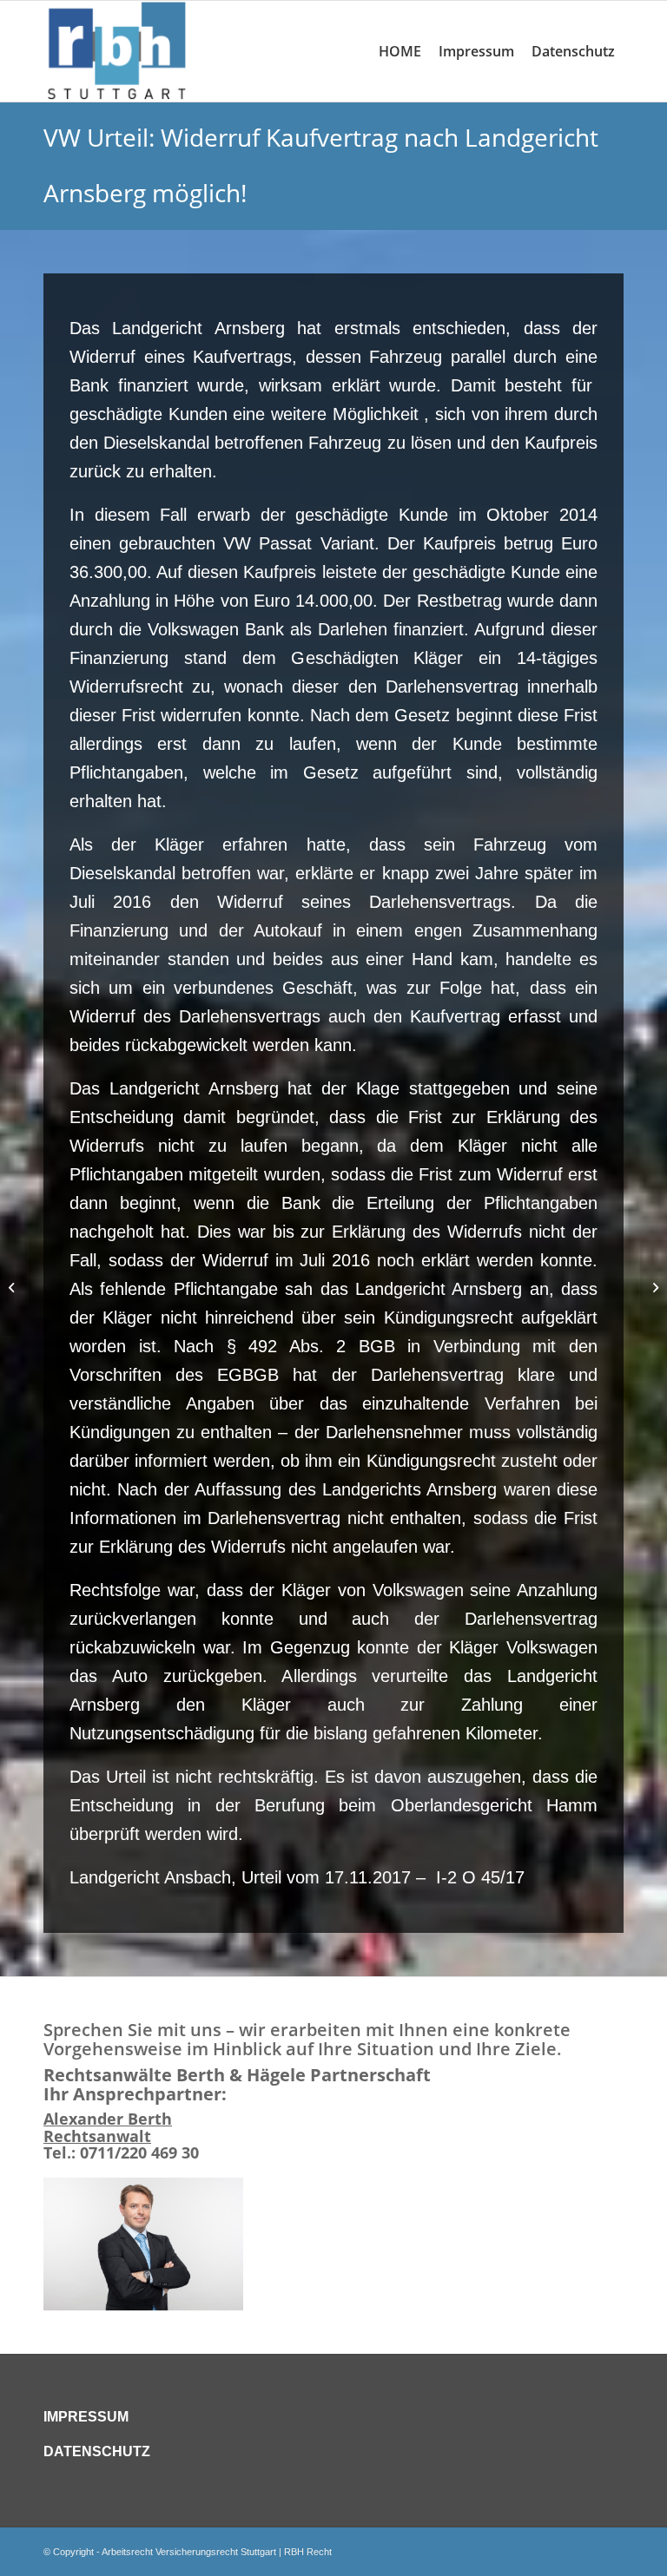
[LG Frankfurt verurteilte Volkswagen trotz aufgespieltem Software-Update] (654, 1288)
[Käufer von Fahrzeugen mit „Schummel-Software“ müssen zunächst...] (13, 1288)
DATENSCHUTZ (97, 2451)
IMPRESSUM (86, 2417)
